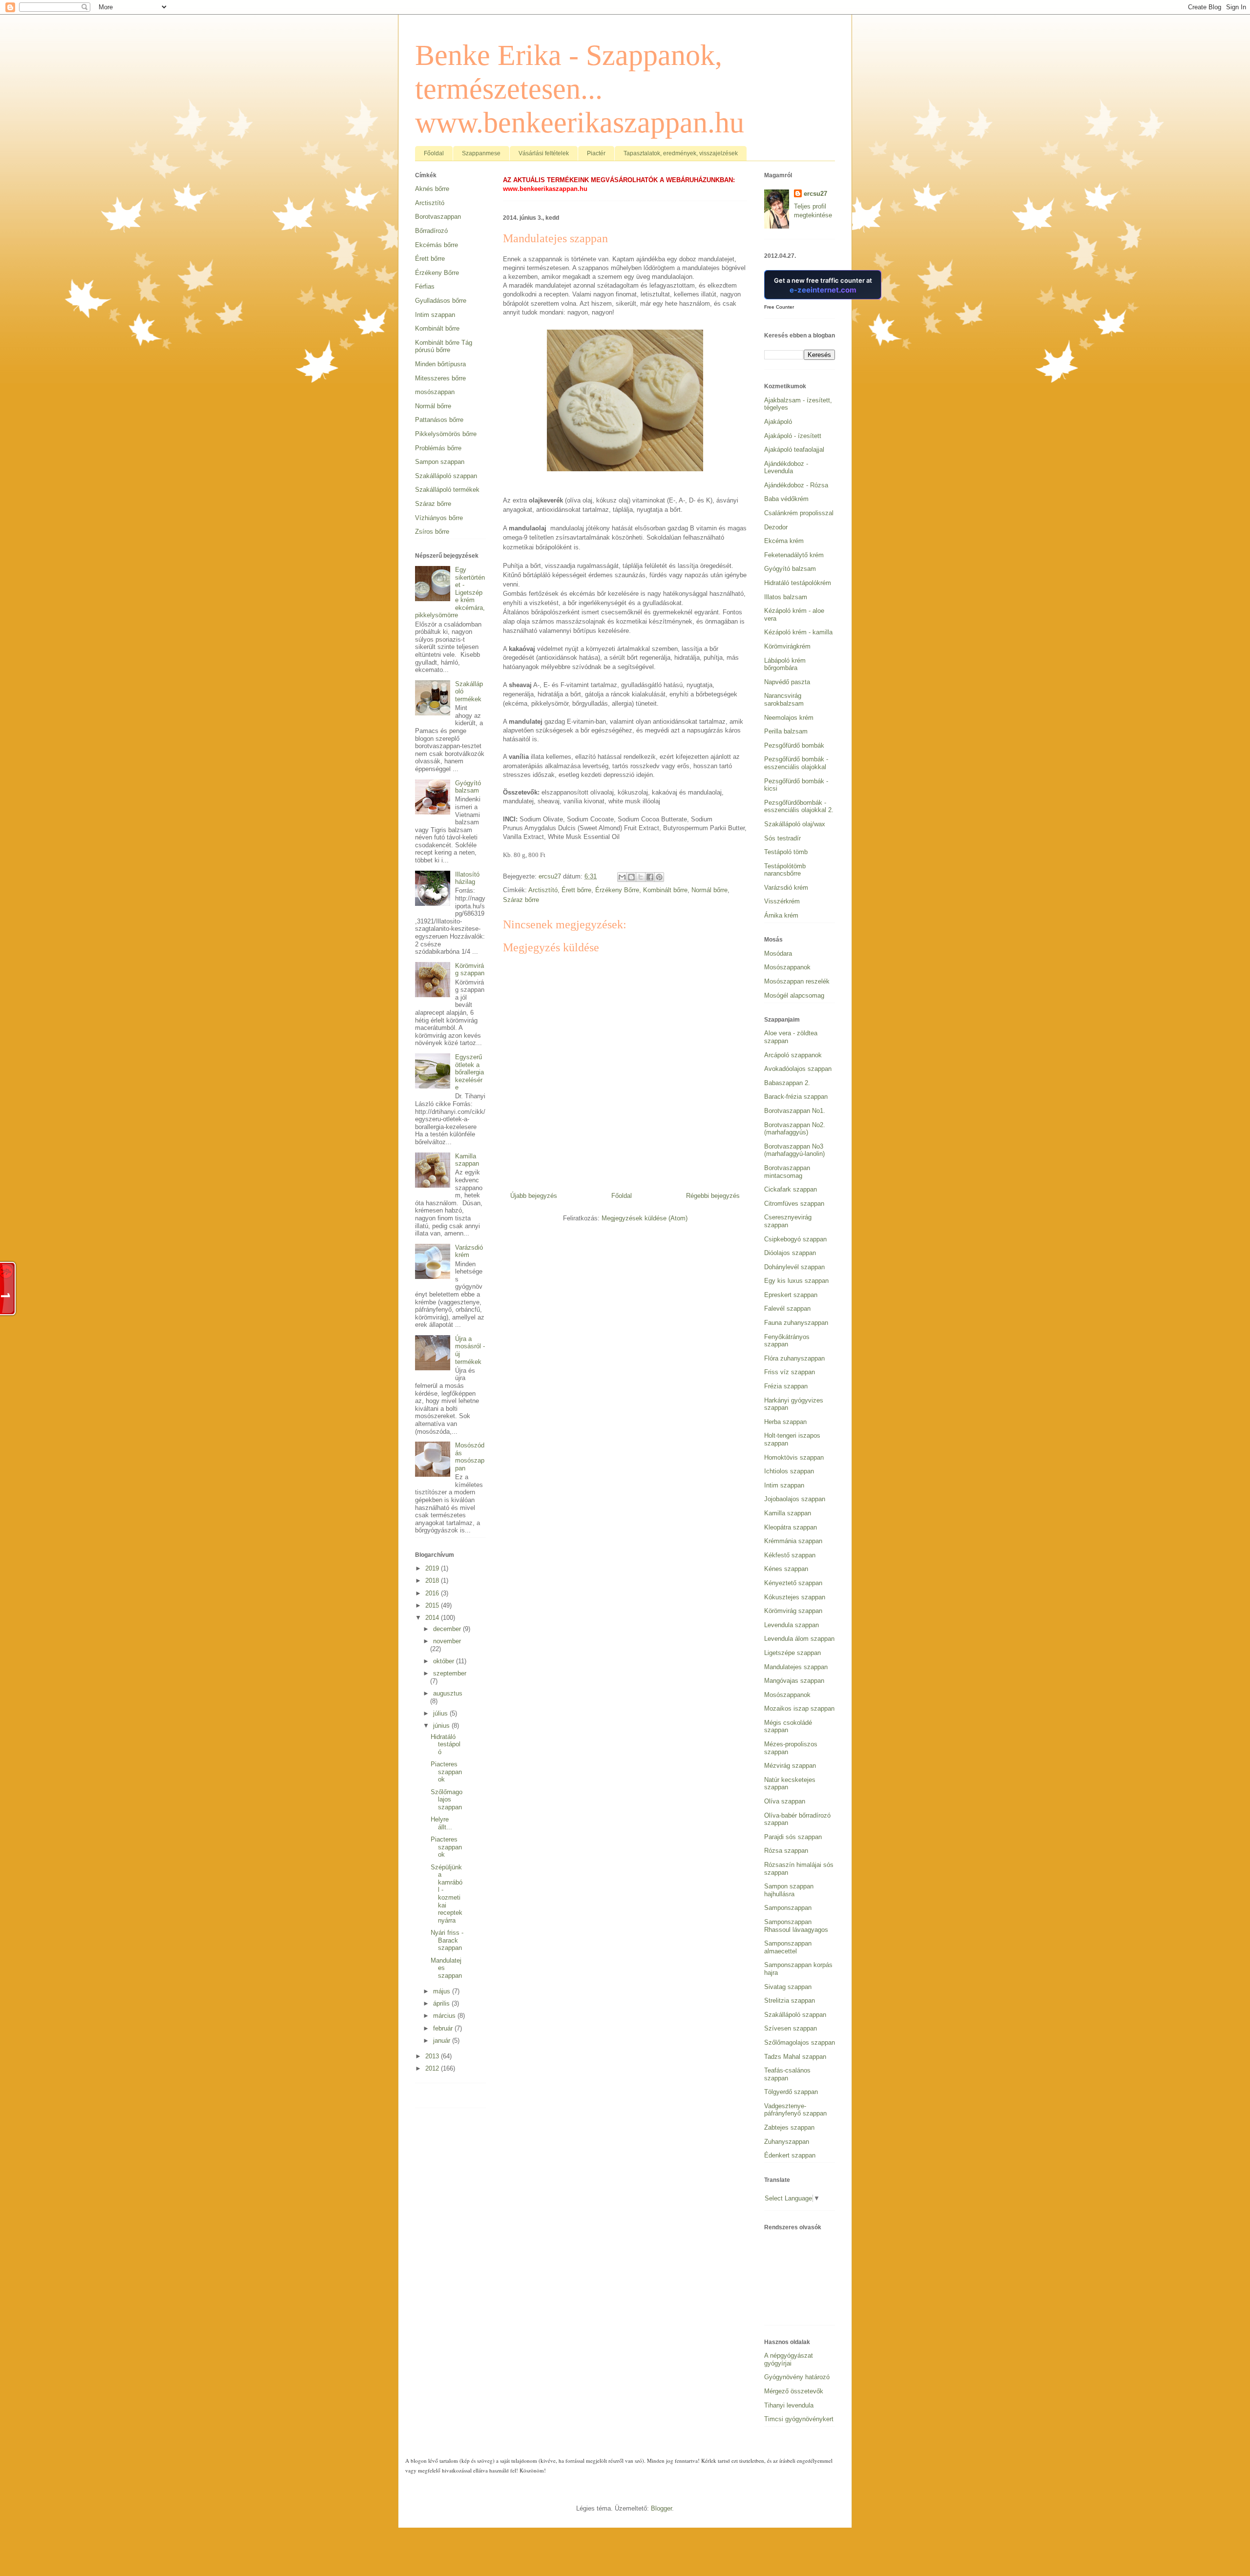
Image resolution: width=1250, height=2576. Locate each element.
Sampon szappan (440, 462)
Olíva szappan (785, 1801)
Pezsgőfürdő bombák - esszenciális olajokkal (796, 763)
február (444, 2028)
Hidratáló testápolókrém (798, 583)
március (445, 2016)
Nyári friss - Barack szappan (447, 1940)
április (442, 2003)
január (443, 2041)
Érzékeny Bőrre (617, 890)
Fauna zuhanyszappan (796, 1323)
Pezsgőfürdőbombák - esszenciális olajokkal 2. (799, 806)
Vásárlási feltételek (544, 153)
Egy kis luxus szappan (796, 1281)
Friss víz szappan (790, 1372)
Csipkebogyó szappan (795, 1239)
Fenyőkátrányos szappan (787, 1341)
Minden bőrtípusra (440, 364)
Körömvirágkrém (787, 646)
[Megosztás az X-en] (641, 877)
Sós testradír (782, 838)
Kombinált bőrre (665, 890)
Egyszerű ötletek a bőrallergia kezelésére (469, 1072)
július (441, 1713)
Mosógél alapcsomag (794, 995)
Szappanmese (481, 153)
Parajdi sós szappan (793, 1837)
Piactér (596, 153)
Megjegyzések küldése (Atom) (645, 1218)
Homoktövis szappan (794, 1457)
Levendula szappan (792, 1625)
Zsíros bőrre (432, 532)
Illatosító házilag (467, 878)
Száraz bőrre (521, 900)
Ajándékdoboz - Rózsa (796, 485)
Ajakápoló (778, 422)
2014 (433, 1618)
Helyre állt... (441, 1823)
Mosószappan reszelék (797, 981)
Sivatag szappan (788, 1987)
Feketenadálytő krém (794, 555)
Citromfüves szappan (794, 1204)
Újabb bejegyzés (534, 1196)
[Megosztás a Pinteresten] (659, 877)
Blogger (661, 2508)
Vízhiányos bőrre (439, 518)
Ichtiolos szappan (789, 1471)
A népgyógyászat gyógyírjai (789, 2359)
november (447, 1641)
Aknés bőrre (432, 189)
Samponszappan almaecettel (788, 1947)
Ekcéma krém (784, 541)
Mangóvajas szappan (794, 1681)
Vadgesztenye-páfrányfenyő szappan (795, 2110)
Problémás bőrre (438, 448)
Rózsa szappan (786, 1851)
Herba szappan (785, 1422)
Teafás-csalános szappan (787, 2074)
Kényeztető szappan (793, 1583)
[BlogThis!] (631, 877)
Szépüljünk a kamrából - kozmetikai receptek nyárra (447, 1894)
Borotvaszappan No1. (795, 1111)
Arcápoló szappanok (793, 1055)
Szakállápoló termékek (447, 490)
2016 (433, 1593)
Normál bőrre (709, 890)
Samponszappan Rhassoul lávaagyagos (796, 1926)
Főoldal (434, 153)
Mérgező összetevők (794, 2391)
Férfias (425, 286)
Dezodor (776, 527)
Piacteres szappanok (446, 1772)
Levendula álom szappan (799, 1639)
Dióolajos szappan (790, 1253)
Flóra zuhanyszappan (794, 1358)
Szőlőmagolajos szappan (447, 1800)
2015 (433, 1605)
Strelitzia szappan (790, 2000)
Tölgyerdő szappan (791, 2092)
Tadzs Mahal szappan (795, 2057)
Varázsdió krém (469, 1251)
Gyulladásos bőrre (441, 301)
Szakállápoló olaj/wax (795, 824)
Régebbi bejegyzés (713, 1196)
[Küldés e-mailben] (622, 877)
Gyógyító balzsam (468, 787)
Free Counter (779, 307)
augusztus (448, 1693)
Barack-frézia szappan (796, 1097)
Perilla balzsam (786, 731)
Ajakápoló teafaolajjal (794, 450)
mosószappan (435, 392)
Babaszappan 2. (787, 1083)
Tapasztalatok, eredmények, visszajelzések (681, 153)
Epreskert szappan (791, 1295)
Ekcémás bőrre (437, 245)
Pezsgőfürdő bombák (794, 745)
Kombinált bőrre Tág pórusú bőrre (444, 346)
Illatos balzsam (786, 597)
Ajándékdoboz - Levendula (786, 468)
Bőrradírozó (431, 231)
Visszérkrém (782, 901)
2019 (433, 1568)
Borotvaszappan (438, 217)
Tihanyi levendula (789, 2405)
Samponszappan (788, 1908)
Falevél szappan (787, 1309)
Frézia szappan (786, 1386)
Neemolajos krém (789, 718)
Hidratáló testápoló (446, 1744)
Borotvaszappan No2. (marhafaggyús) (795, 1129)
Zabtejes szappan (789, 2127)
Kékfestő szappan (790, 1555)
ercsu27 (815, 194)
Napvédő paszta (787, 682)
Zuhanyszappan (787, 2142)
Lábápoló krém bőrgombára (785, 664)
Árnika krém (781, 915)
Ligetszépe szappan (792, 1653)
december (448, 1629)
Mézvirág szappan (790, 1766)
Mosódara (778, 953)
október (445, 1661)
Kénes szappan (786, 1569)
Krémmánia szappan (793, 1541)
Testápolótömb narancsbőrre (785, 870)
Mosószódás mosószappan (470, 1457)
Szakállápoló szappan (446, 476)
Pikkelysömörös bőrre (446, 434)
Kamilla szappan (467, 1160)
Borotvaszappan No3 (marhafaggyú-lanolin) (794, 1150)
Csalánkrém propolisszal (799, 513)
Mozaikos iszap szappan (799, 1708)
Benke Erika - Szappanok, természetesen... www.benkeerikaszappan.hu (580, 89)
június (442, 1726)
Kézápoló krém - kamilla (798, 632)
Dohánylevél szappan (794, 1267)
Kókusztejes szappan (795, 1597)
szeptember (450, 1673)
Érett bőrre (576, 890)
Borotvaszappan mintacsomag (787, 1172)
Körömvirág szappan (470, 970)
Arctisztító (543, 890)
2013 (433, 2056)
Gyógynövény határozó (797, 2377)
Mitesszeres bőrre (440, 378)
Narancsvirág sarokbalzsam (784, 700)
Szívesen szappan (791, 2028)
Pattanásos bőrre (439, 420)
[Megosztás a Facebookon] (650, 877)
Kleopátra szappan (791, 1527)
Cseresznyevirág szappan (788, 1221)
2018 (433, 1581)
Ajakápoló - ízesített (793, 436)
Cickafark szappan (791, 1189)
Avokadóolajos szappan (798, 1069)
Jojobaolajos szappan (795, 1499)
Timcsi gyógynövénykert (799, 2419)
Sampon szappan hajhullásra (789, 1890)
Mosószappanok (787, 967)
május (443, 1991)
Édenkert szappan (790, 2155)
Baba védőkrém (786, 499)
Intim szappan (435, 315)
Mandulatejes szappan (796, 1667)
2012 (433, 2068)
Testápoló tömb (786, 852)
